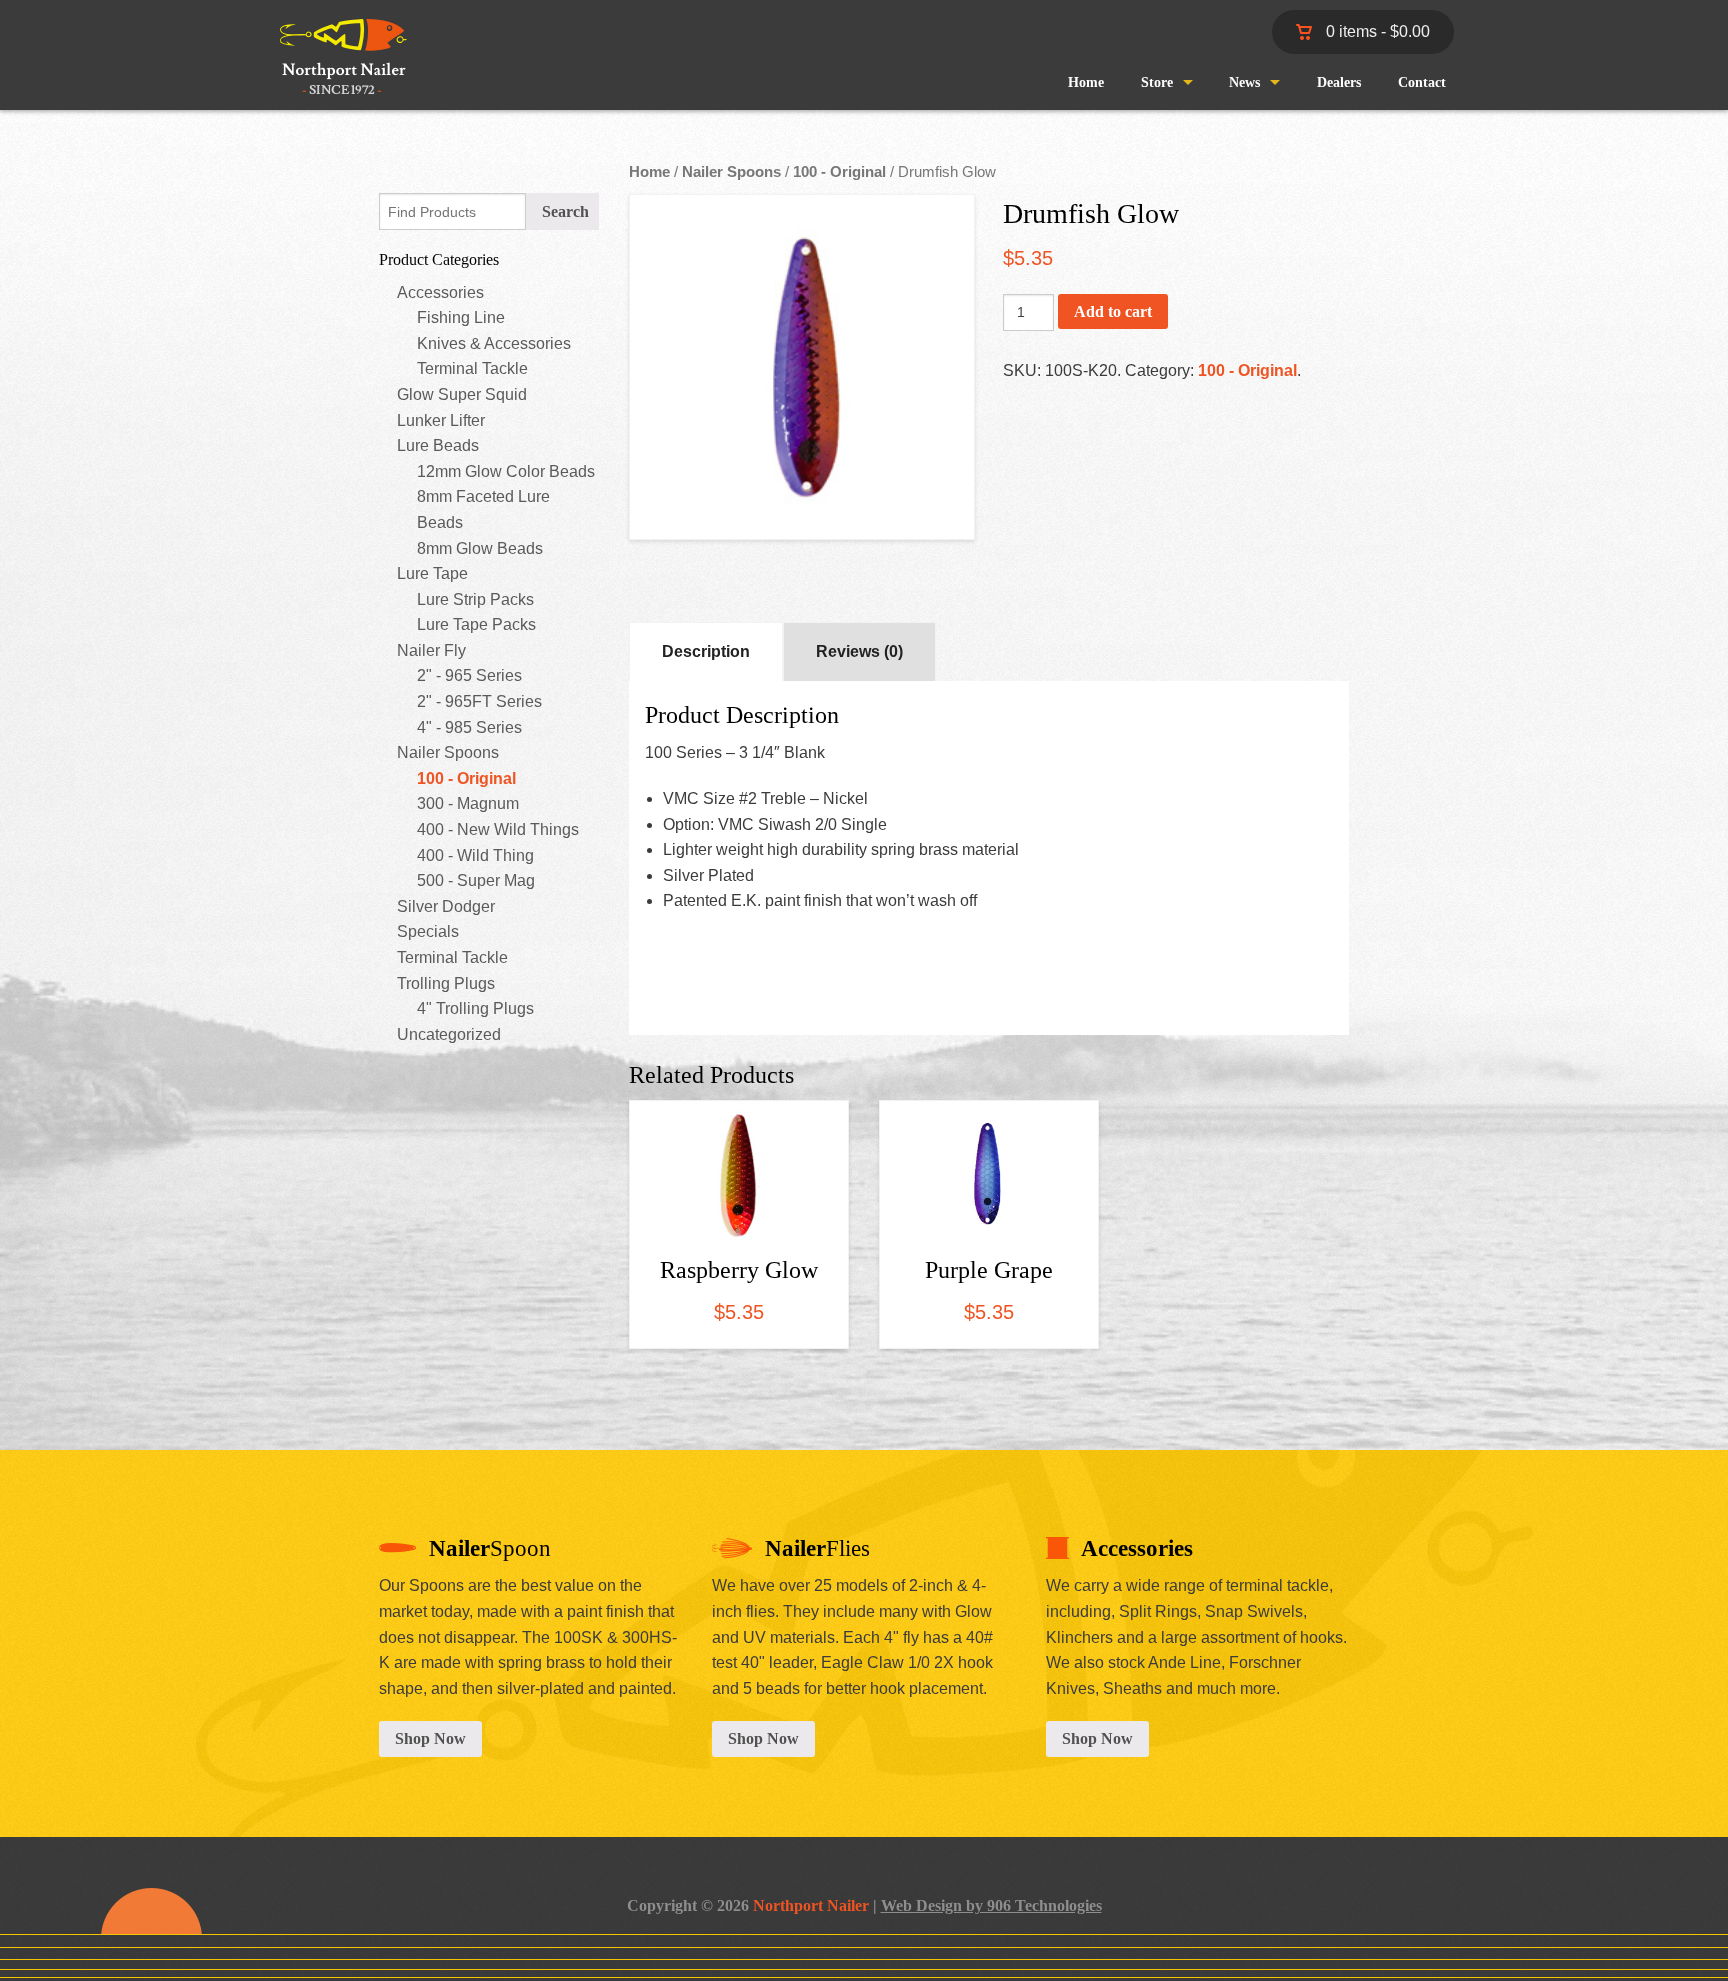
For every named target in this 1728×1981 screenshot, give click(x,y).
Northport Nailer (811, 1905)
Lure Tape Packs (476, 624)
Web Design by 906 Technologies (991, 1905)
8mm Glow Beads (480, 548)
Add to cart (1113, 311)
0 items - (1376, 31)
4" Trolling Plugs (475, 1008)
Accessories (440, 292)
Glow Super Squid (462, 394)
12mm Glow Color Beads (506, 471)
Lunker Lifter (441, 420)
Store (1157, 82)
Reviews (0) (859, 651)
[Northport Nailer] (335, 73)
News (1244, 82)
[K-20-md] (802, 367)
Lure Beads (438, 445)
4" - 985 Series (469, 727)
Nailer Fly (431, 650)
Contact (1422, 82)
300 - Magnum (468, 803)
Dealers (1339, 82)
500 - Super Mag (476, 880)
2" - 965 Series (469, 675)
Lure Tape (432, 573)
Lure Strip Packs (475, 599)
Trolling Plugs (446, 983)
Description (706, 651)
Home (1086, 82)
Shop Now (430, 1738)
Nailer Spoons (448, 752)
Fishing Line (461, 317)
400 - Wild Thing (475, 855)
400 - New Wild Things (498, 829)
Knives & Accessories (494, 343)
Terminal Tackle (472, 368)
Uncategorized (449, 1034)
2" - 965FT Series (479, 701)
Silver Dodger (446, 906)
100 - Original (466, 778)
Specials (428, 931)
